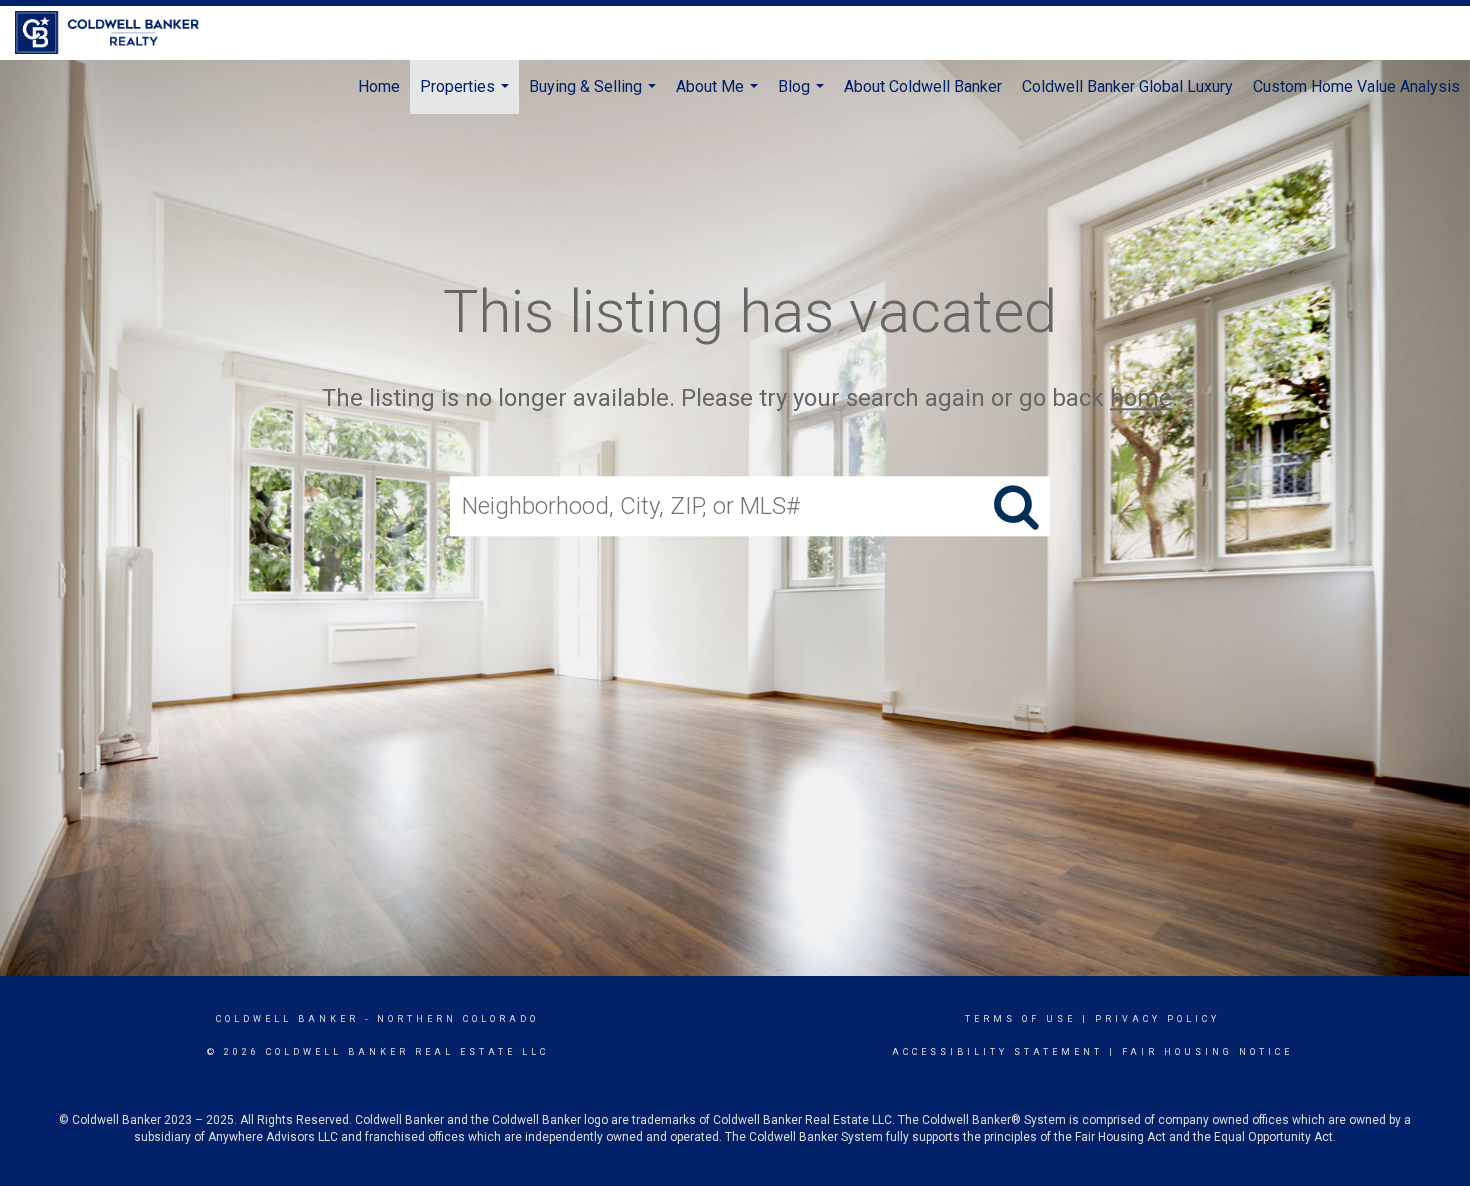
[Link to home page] (117, 33)
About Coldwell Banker (923, 86)
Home (379, 86)
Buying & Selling (595, 95)
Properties (467, 95)
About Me (719, 95)
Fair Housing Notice (1207, 1052)
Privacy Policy (1157, 1019)
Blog (803, 95)
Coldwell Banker (287, 1019)
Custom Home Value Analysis (1356, 86)
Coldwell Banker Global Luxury (1127, 86)
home (1141, 398)
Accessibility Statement (997, 1052)
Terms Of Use (1020, 1019)
